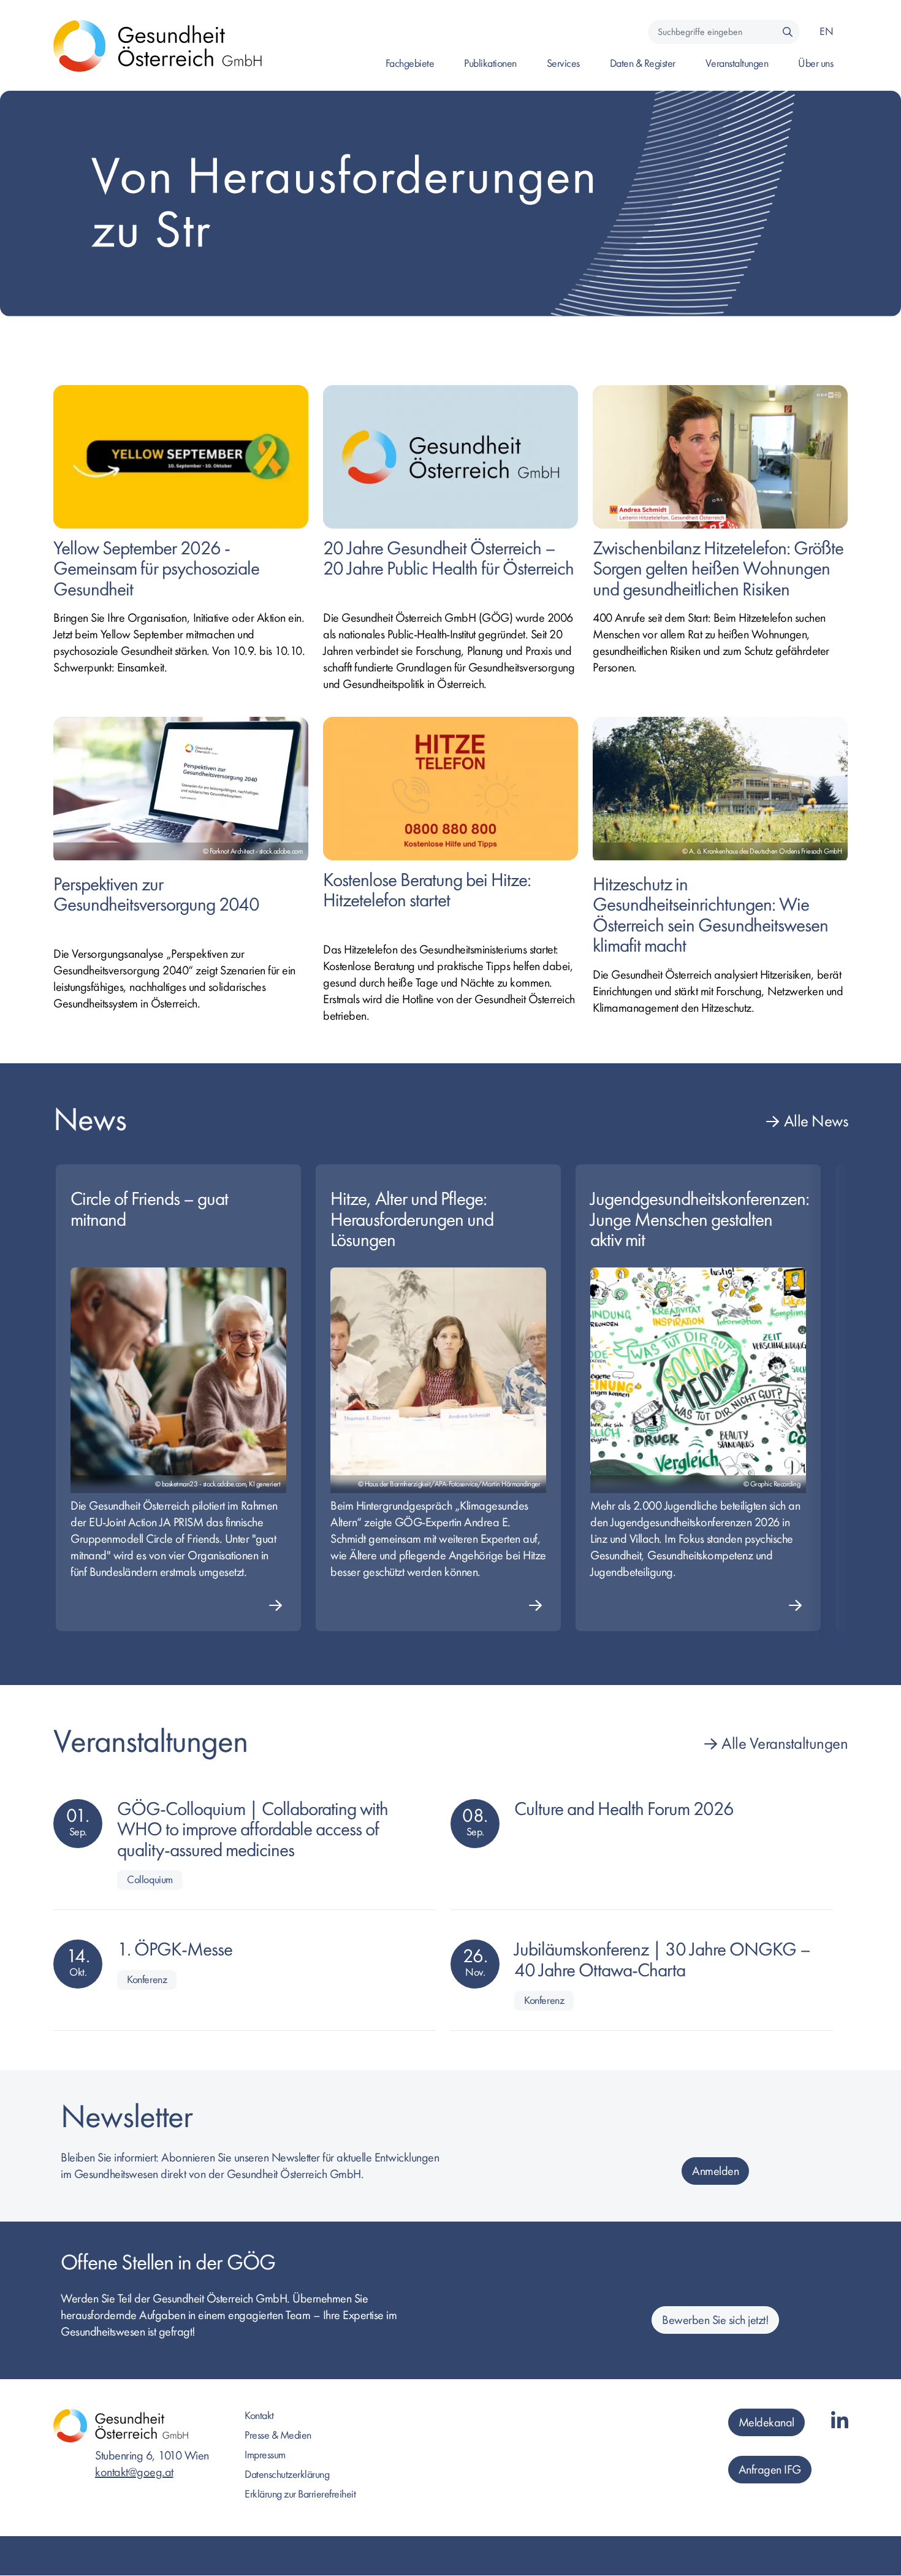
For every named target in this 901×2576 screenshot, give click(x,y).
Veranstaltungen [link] (737, 63)
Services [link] (563, 63)
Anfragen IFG (770, 2470)
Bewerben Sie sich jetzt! (715, 2320)
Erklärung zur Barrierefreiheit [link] (300, 2494)
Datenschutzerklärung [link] (287, 2475)
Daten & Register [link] (643, 63)
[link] (181, 574)
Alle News (816, 1121)
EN (826, 32)
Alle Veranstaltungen (785, 1744)
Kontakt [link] (259, 2416)
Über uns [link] (815, 63)
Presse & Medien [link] (278, 2435)
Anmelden (715, 2171)
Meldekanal (766, 2422)
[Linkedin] (840, 2422)
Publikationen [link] (490, 63)
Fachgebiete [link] (410, 63)
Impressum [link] (265, 2455)
